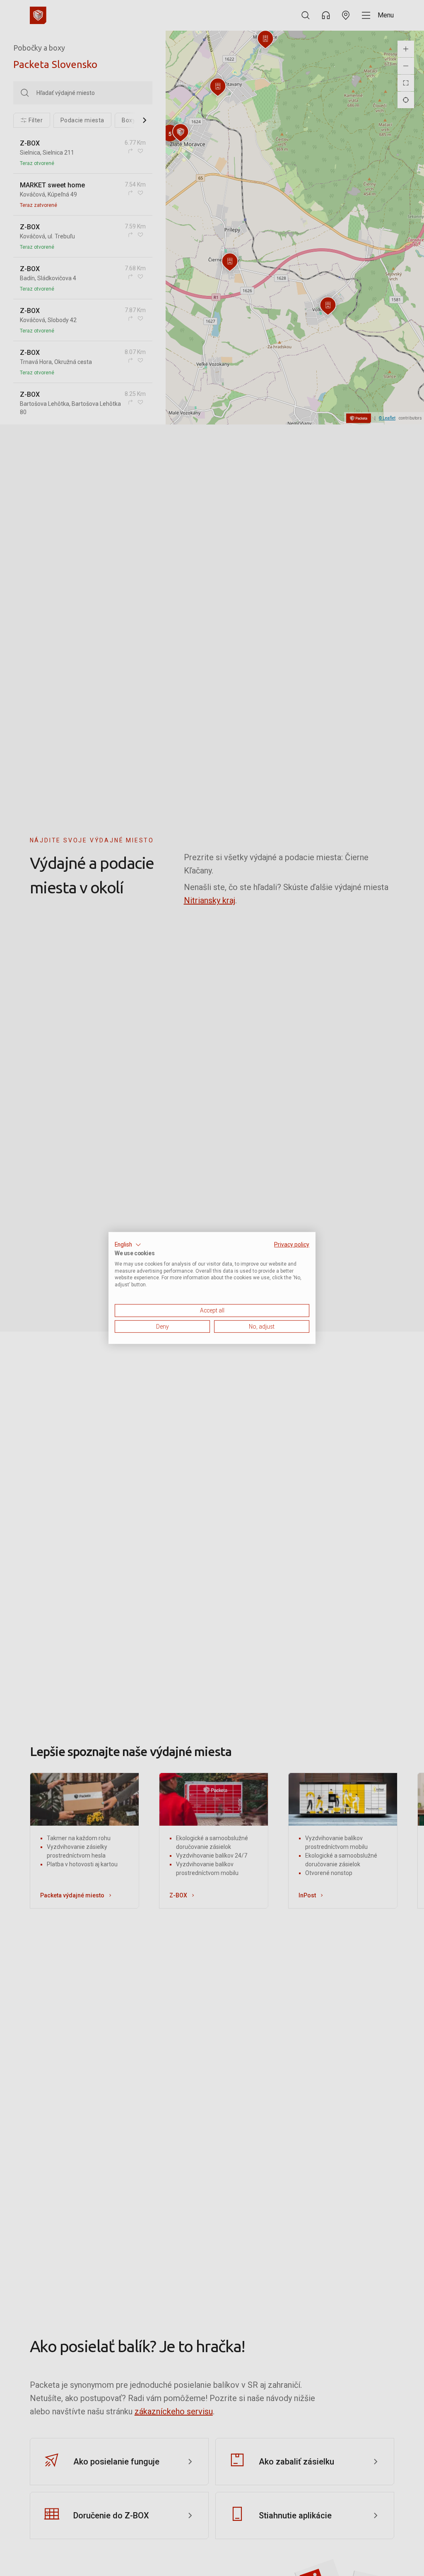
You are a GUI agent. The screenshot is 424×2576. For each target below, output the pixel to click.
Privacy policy (292, 1244)
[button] (128, 1245)
